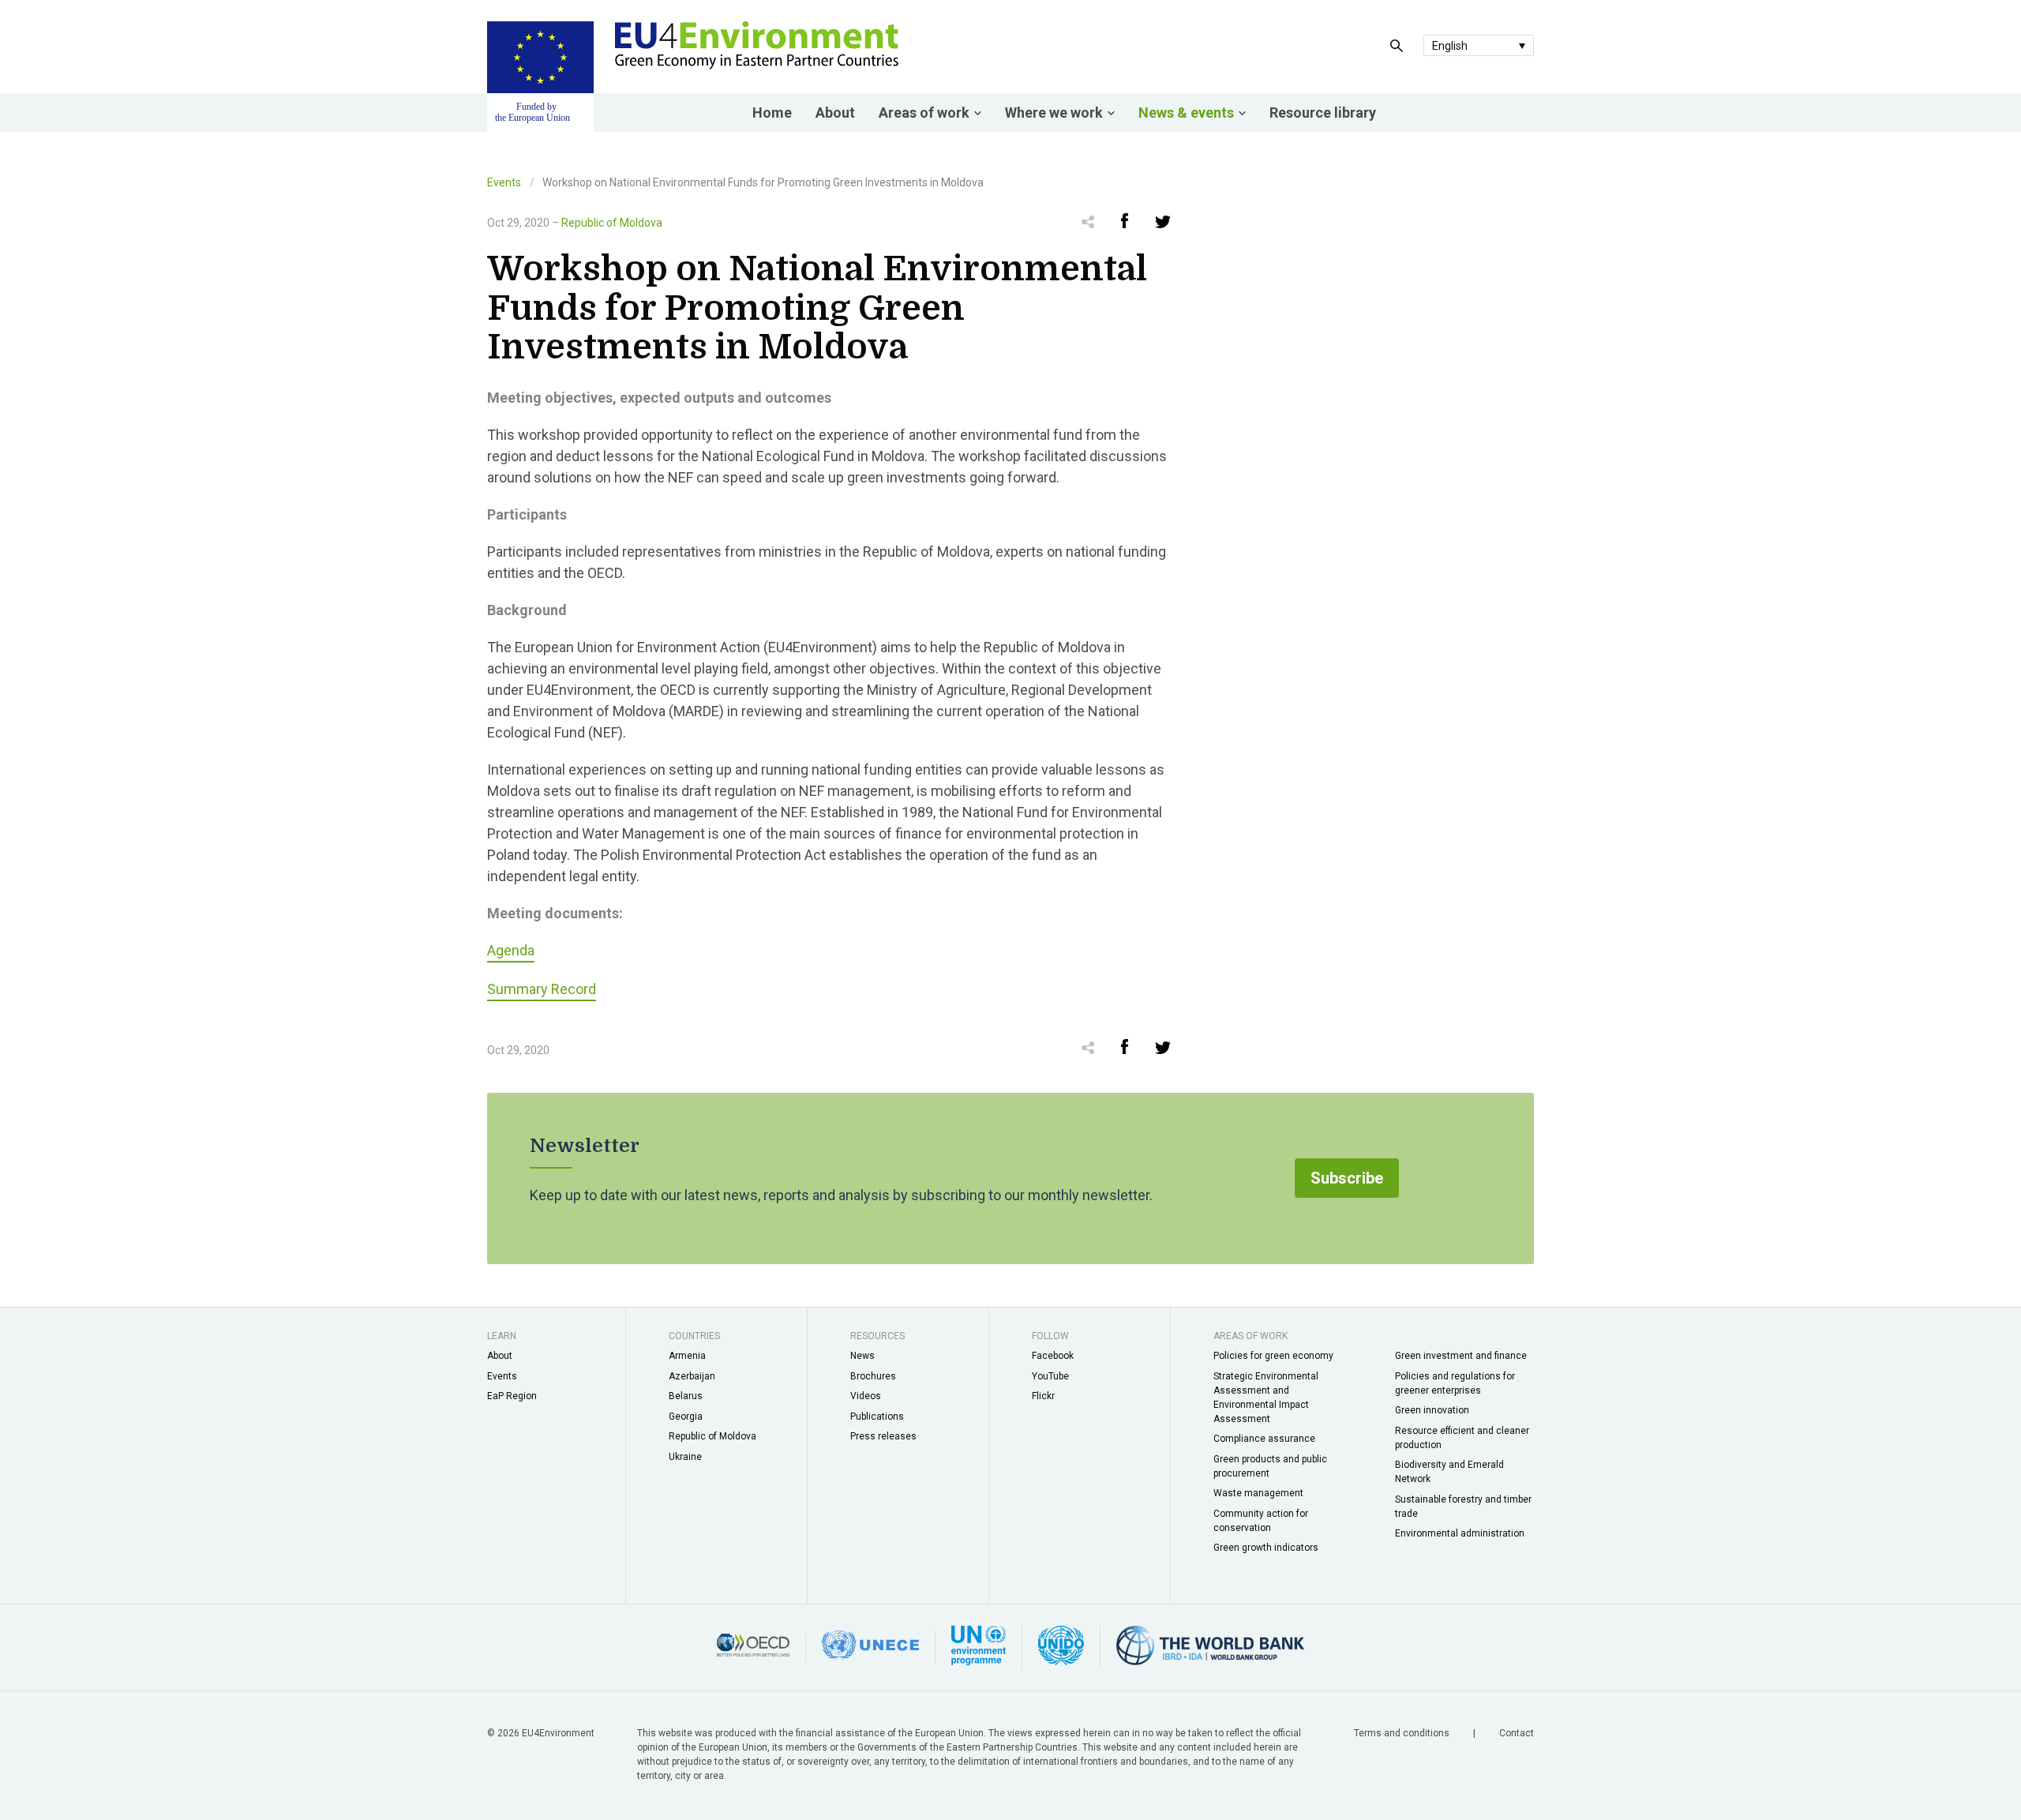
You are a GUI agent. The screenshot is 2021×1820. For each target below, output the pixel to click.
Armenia (687, 1356)
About (835, 113)
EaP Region (512, 1396)
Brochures (873, 1376)
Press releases (883, 1436)
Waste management (1258, 1493)
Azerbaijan (692, 1376)
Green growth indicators (1266, 1548)
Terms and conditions (1403, 1733)
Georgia (686, 1417)
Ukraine (685, 1457)
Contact (1517, 1733)
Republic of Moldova (612, 223)
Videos (866, 1396)
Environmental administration (1460, 1533)
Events (504, 182)
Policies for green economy (1273, 1356)
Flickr (1043, 1396)
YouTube (1050, 1376)
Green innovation (1432, 1410)
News (862, 1356)
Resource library (1323, 113)
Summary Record (542, 989)
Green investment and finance (1461, 1356)
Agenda (511, 950)
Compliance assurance (1264, 1439)
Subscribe (1347, 1178)
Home (772, 113)
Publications (877, 1417)
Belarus (686, 1396)
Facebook (1053, 1356)
